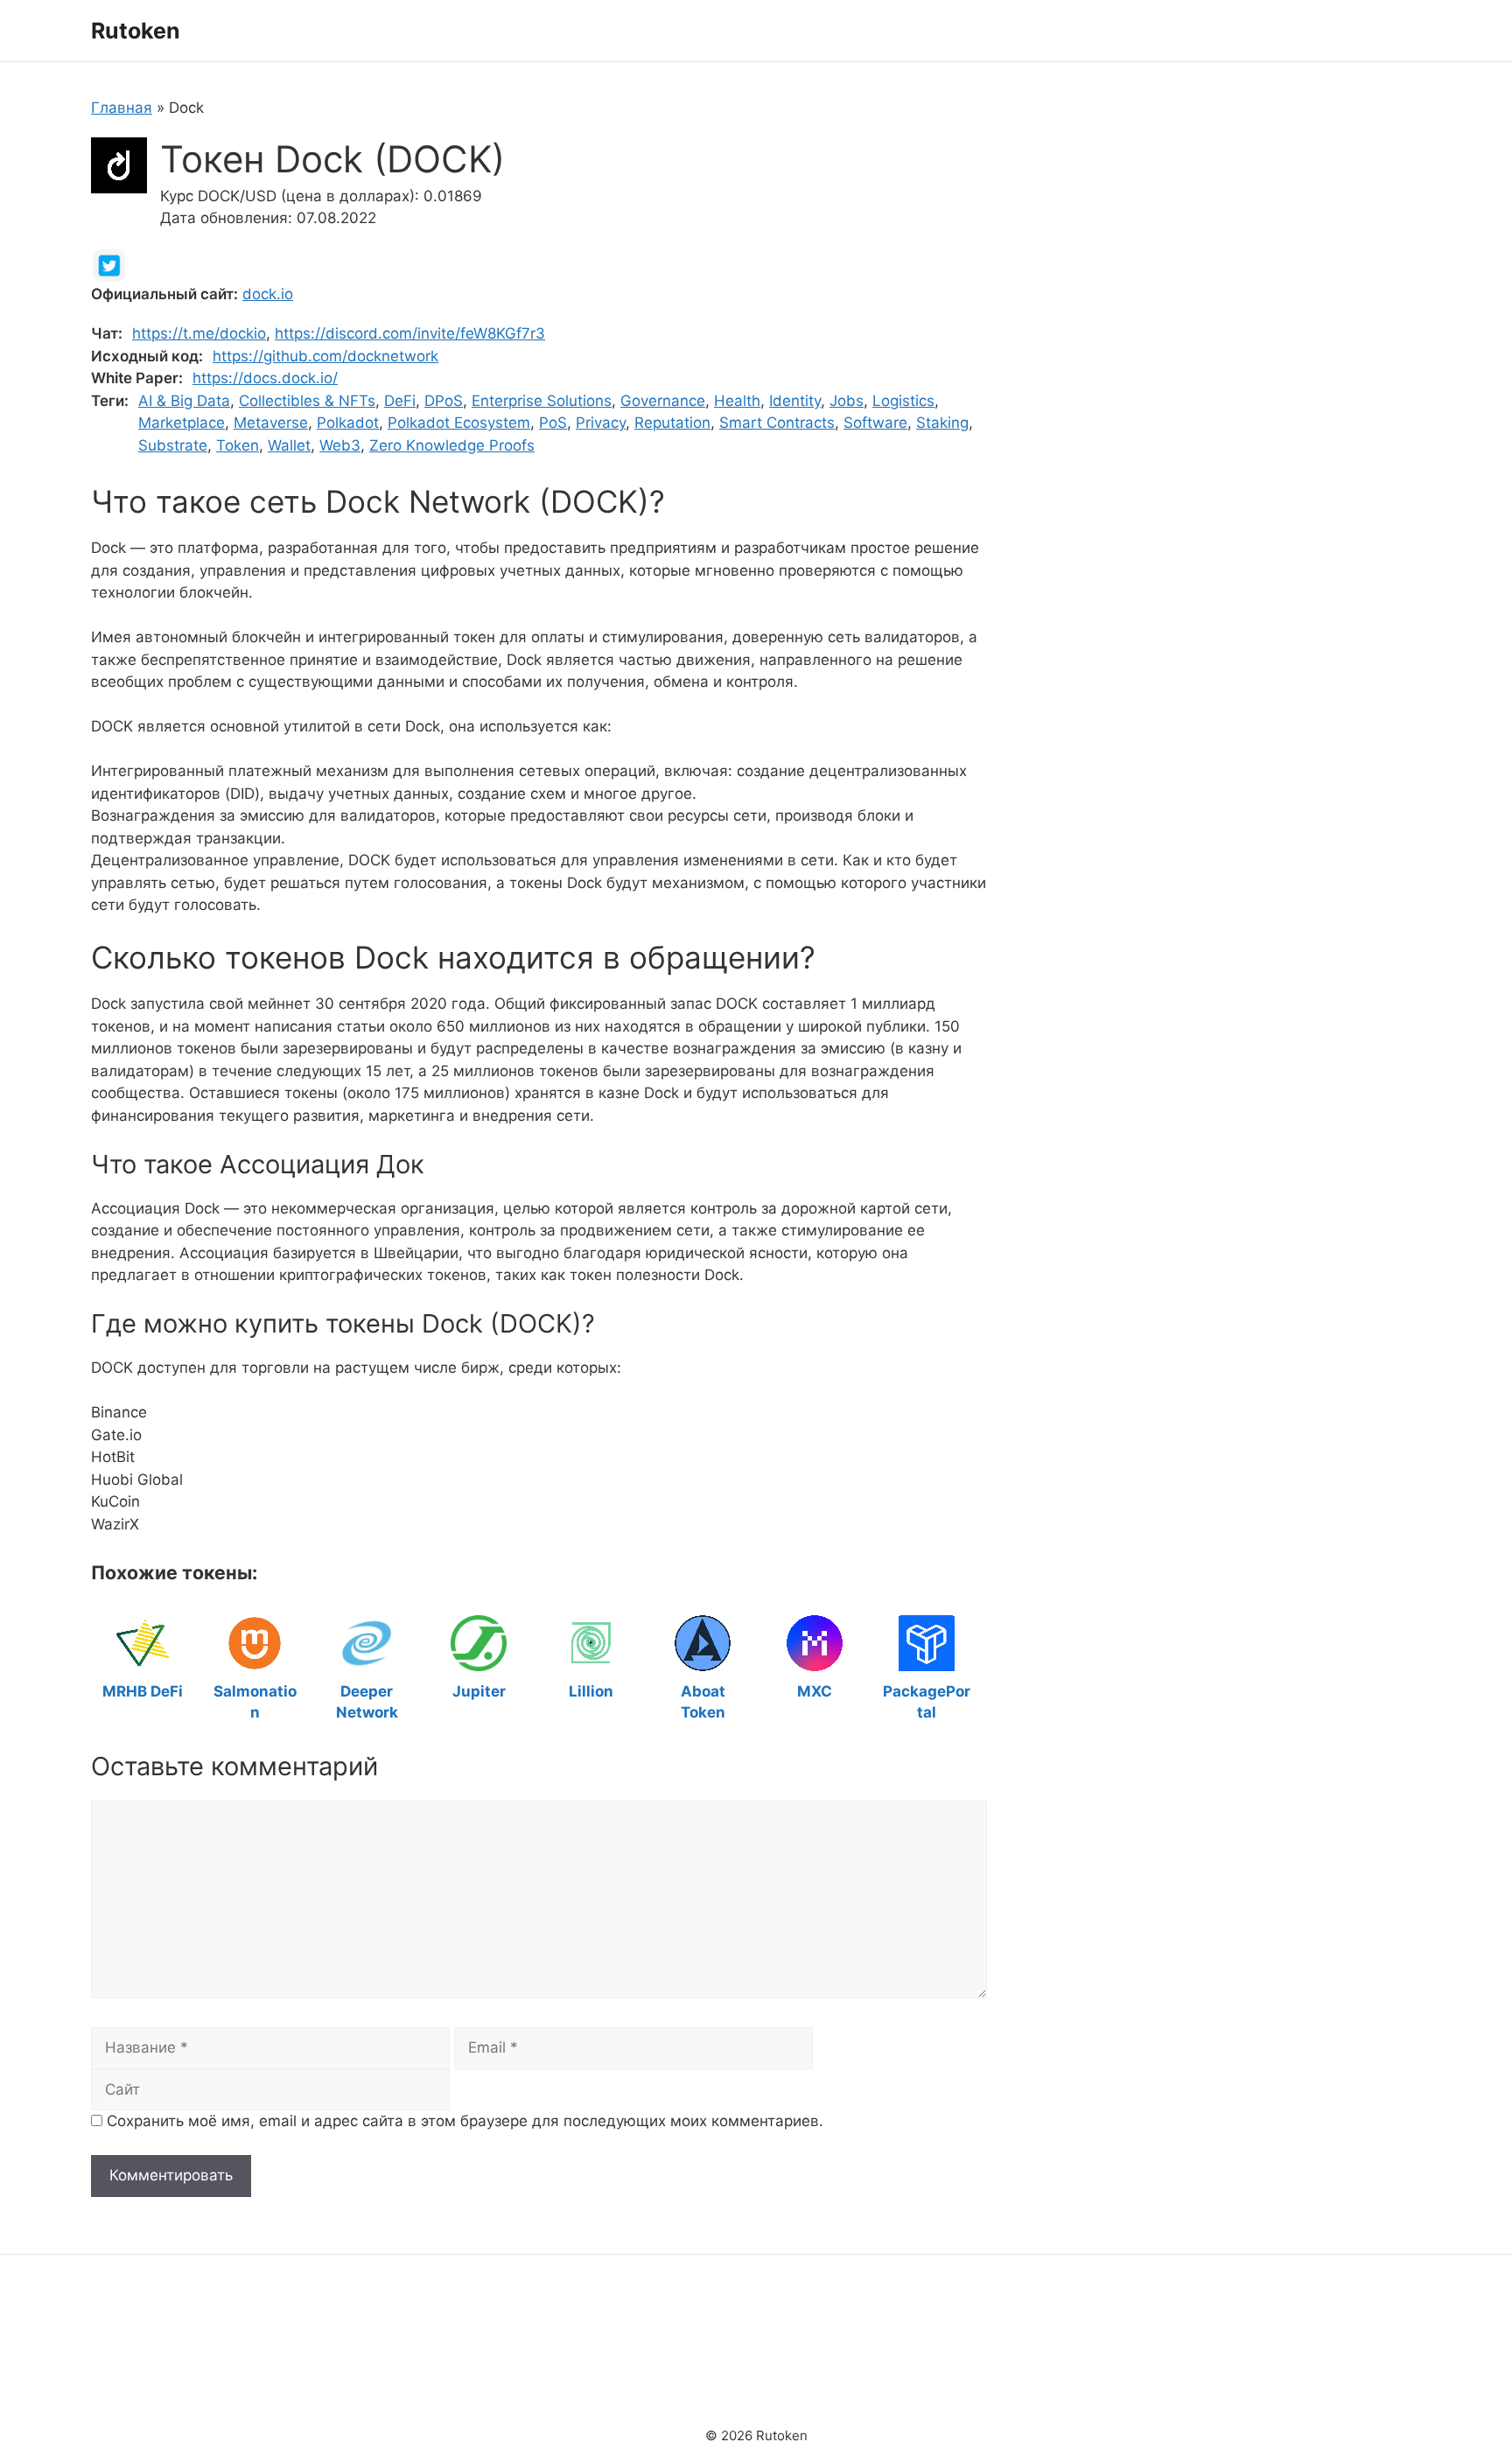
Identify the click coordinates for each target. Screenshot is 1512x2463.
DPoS (444, 401)
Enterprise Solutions (542, 401)
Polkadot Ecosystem (459, 423)
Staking (942, 423)
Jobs (847, 401)
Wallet (289, 445)
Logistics (903, 401)
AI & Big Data (184, 401)
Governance (663, 401)
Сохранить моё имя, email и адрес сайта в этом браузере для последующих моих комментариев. (465, 2121)
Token (238, 445)
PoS (553, 423)
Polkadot (348, 423)
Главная (122, 108)
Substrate (173, 445)
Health (737, 401)
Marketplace (182, 423)
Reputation (672, 423)
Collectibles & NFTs (307, 401)
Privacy (601, 423)
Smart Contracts (777, 423)
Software (875, 423)
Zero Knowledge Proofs (452, 445)
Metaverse (271, 423)
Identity (795, 401)
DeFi (400, 401)
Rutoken (136, 31)
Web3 (340, 445)
